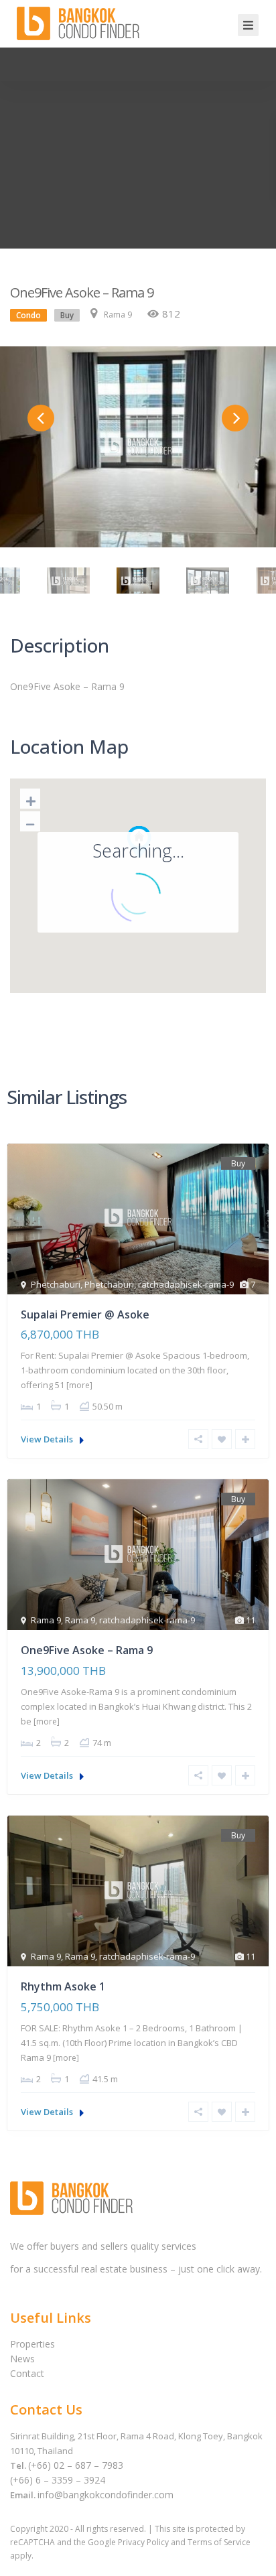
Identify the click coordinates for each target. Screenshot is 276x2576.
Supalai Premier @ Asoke (85, 1314)
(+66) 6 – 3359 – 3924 (58, 2480)
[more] (79, 1385)
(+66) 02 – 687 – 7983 (76, 2465)
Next (235, 418)
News (22, 2359)
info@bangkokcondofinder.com (106, 2495)
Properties (32, 2344)
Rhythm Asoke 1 (63, 1986)
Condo (28, 315)
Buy (67, 315)
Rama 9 (118, 315)
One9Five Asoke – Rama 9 (87, 1650)
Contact (27, 2373)
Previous (41, 418)
